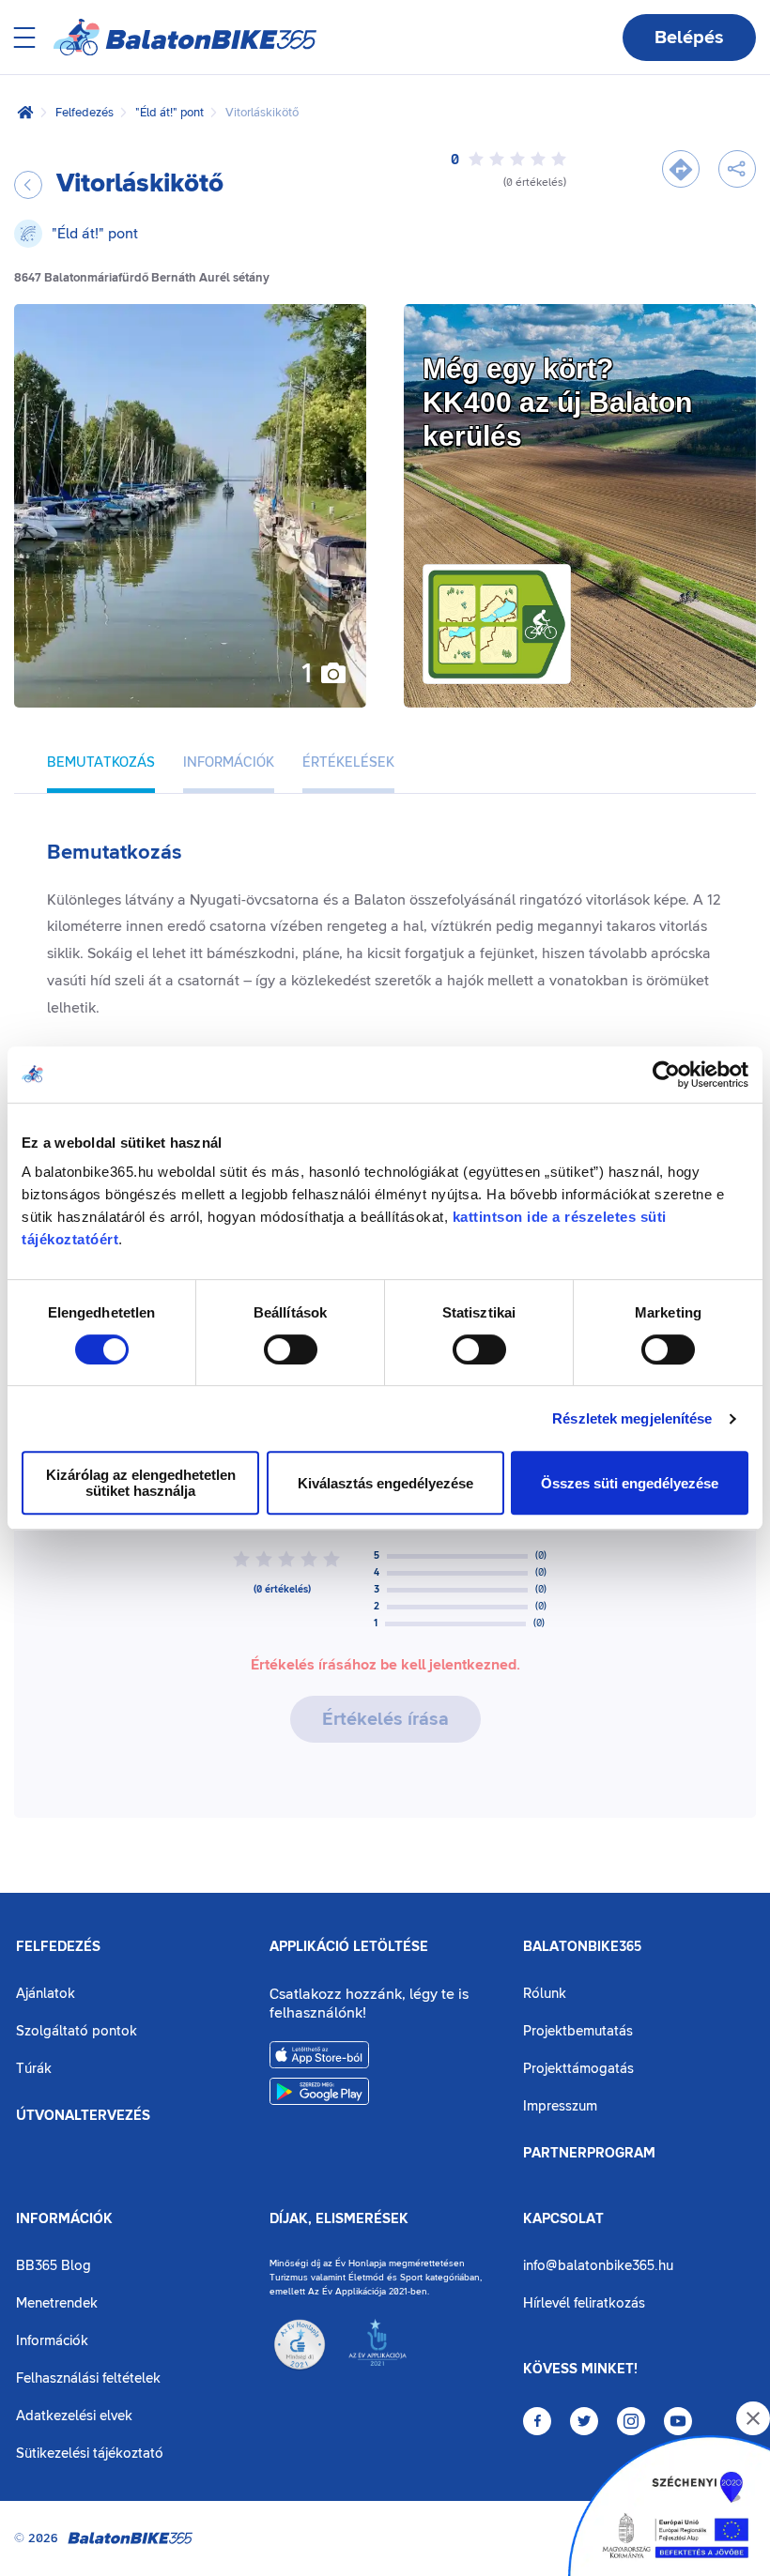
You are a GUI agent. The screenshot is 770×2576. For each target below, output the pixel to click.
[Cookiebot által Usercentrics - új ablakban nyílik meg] (666, 1075)
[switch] (291, 1349)
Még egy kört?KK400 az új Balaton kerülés (557, 402)
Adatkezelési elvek (74, 2416)
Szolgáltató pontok (77, 2031)
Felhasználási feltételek (88, 2378)
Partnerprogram (589, 2154)
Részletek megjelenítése (632, 1418)
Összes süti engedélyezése (630, 1483)
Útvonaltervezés (83, 2116)
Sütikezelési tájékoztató (90, 2454)
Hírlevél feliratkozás (584, 2303)
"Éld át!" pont (169, 113)
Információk (64, 2219)
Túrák (34, 2069)
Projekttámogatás (578, 2069)
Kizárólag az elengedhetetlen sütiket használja (141, 1483)
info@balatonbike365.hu (598, 2266)
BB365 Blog (54, 2266)
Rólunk (545, 1994)
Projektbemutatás (578, 2031)
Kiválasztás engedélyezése (385, 1483)
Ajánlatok (46, 1994)
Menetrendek (57, 2303)
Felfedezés (85, 113)
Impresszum (560, 2106)
